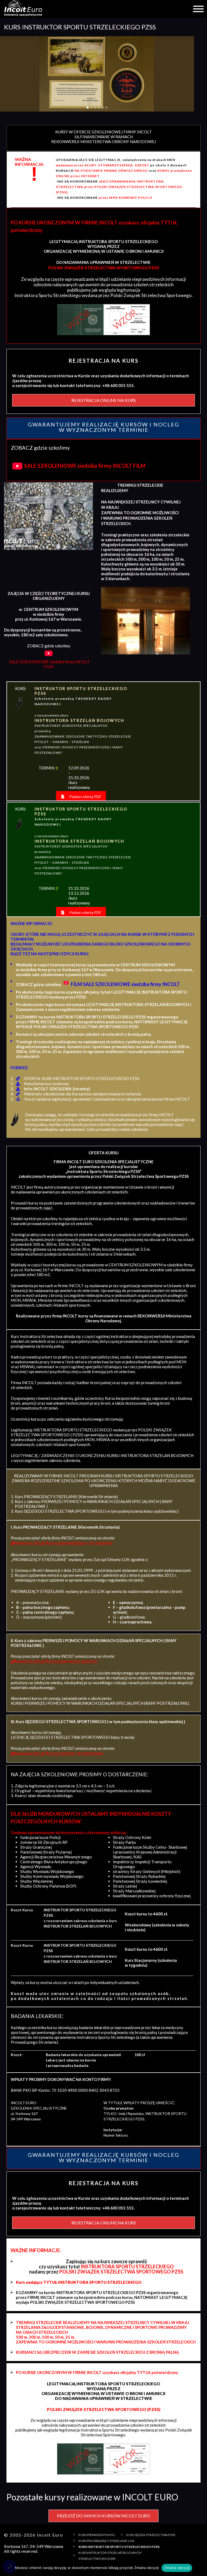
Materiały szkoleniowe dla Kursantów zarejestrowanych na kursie (83, 1094)
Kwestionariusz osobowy (46, 1084)
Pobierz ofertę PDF (85, 797)
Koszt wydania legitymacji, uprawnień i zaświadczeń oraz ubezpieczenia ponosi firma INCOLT (107, 1099)
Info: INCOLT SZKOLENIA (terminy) (57, 1089)
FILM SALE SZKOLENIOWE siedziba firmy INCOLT (125, 984)
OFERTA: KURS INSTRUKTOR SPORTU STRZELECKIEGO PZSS (82, 1078)
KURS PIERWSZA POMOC (97, 2535)
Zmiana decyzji (177, 2568)
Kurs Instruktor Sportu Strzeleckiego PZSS (119, 2547)
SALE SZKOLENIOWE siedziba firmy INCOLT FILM (85, 466)
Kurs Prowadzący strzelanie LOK (106, 2541)
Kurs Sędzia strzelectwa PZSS (151, 2535)
